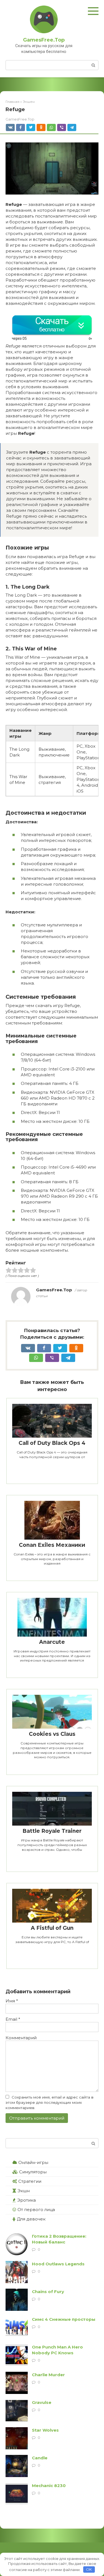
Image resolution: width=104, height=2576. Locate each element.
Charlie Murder (48, 2375)
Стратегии (30, 2181)
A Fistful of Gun (52, 1928)
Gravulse (42, 2402)
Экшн (24, 2191)
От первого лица (36, 2210)
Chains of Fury (48, 2292)
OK (89, 2569)
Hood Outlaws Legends (58, 2264)
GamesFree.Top (44, 40)
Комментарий (21, 2038)
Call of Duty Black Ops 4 (52, 1443)
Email (13, 2019)
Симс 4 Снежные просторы (64, 2319)
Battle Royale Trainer (52, 1831)
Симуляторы (33, 2172)
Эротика (26, 2200)
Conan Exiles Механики (52, 1545)
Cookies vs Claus (52, 1734)
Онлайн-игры (33, 2162)
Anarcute (52, 1642)
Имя (12, 2001)
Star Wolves (45, 2430)
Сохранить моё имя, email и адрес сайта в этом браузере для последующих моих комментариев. (50, 2102)
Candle (40, 2458)
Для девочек (31, 2219)
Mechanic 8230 (49, 2486)
